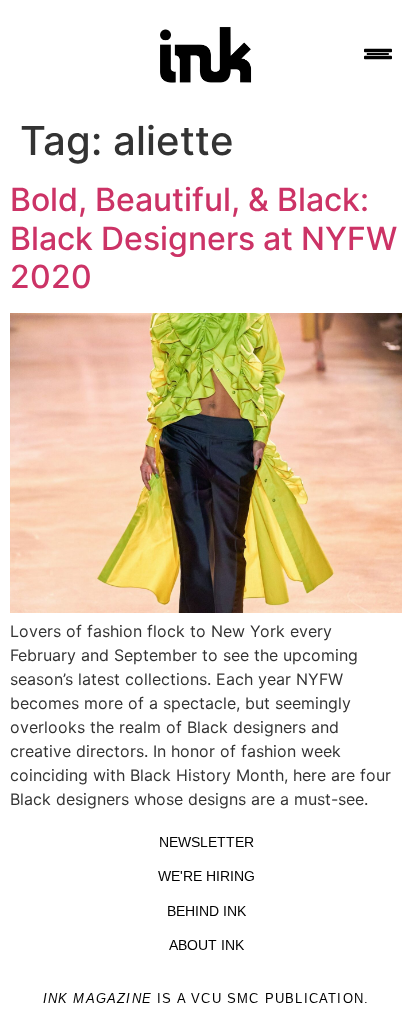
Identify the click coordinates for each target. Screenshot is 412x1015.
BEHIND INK (206, 911)
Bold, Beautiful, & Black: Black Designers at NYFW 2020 (203, 238)
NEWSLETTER (206, 842)
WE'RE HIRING (206, 876)
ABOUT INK (206, 945)
